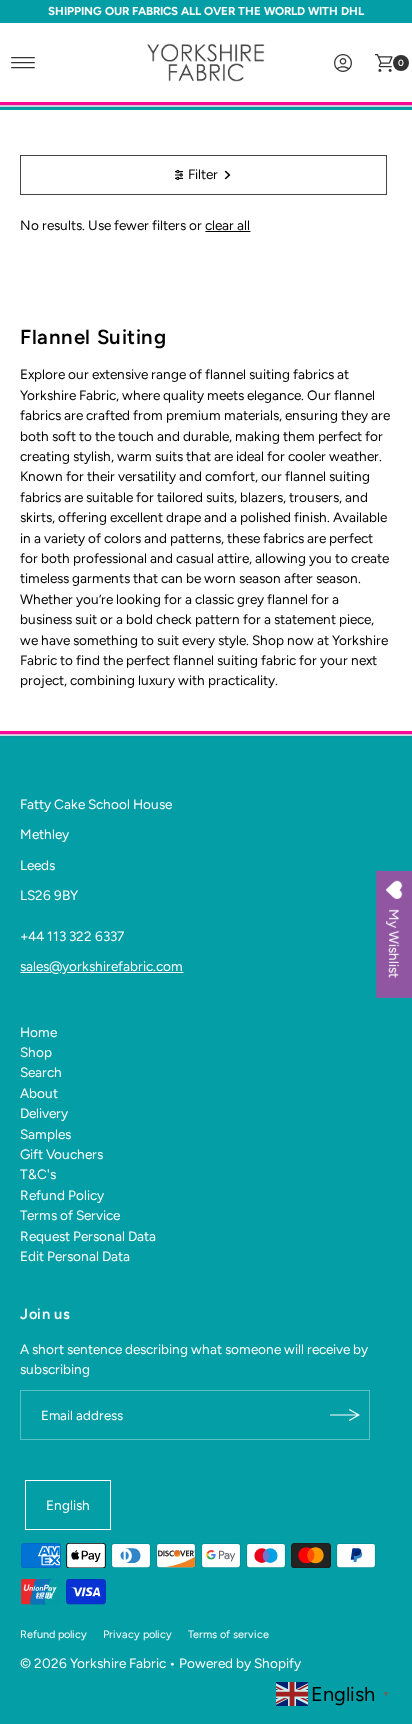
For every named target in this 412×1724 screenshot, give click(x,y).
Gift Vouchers (61, 1154)
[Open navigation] (23, 63)
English (68, 1505)
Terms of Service (70, 1215)
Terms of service (228, 1634)
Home (38, 1032)
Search (41, 1072)
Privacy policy (137, 1634)
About (39, 1093)
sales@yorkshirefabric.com (101, 966)
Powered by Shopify (240, 1663)
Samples (45, 1134)
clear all (227, 225)
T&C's (38, 1174)
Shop (36, 1052)
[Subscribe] (345, 1415)
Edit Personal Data (75, 1256)
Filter (203, 174)
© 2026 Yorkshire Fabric (93, 1663)
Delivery (44, 1113)
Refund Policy (62, 1195)
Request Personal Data (88, 1236)
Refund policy (53, 1634)
